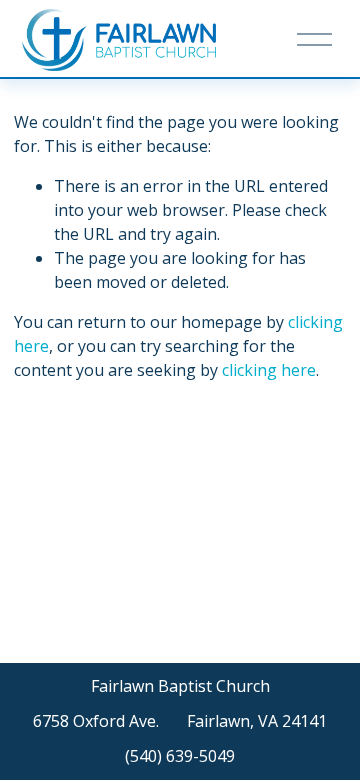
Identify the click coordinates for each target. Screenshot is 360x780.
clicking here (269, 370)
